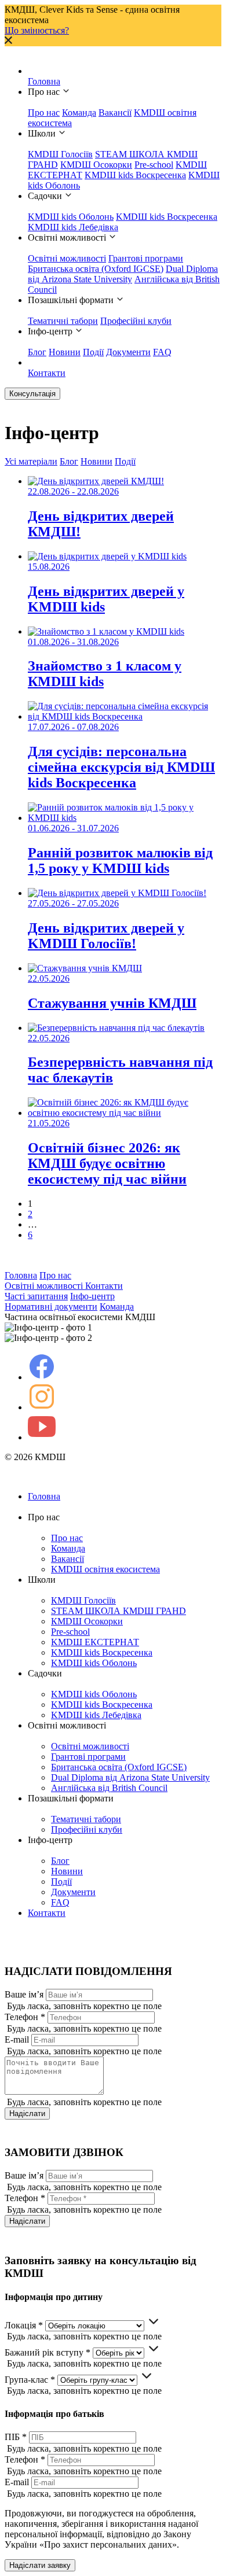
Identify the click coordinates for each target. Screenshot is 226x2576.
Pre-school (154, 165)
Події (93, 352)
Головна (44, 81)
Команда (79, 113)
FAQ (162, 352)
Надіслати (27, 2114)
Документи (128, 352)
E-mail (17, 2039)
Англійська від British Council (109, 1788)
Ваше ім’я (24, 1994)
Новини (65, 352)
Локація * (24, 2325)
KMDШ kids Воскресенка (135, 175)
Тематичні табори (63, 321)
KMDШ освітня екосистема (105, 1569)
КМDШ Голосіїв (60, 154)
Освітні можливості (67, 258)
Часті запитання (36, 1296)
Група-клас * (30, 2380)
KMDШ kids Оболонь (71, 217)
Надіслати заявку (40, 2565)
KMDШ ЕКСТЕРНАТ (95, 1642)
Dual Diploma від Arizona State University (123, 274)
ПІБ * (16, 2437)
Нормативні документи (51, 1307)
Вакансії (115, 113)
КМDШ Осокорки (96, 165)
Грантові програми (146, 258)
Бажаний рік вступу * (48, 2352)
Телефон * (25, 2017)
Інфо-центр (92, 1296)
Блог (37, 352)
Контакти (47, 373)
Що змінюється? (37, 30)
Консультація (32, 394)
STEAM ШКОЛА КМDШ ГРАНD (119, 1611)
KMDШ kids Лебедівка (73, 227)
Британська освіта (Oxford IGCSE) (96, 269)
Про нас (44, 113)
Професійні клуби (136, 321)
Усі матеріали (31, 461)
